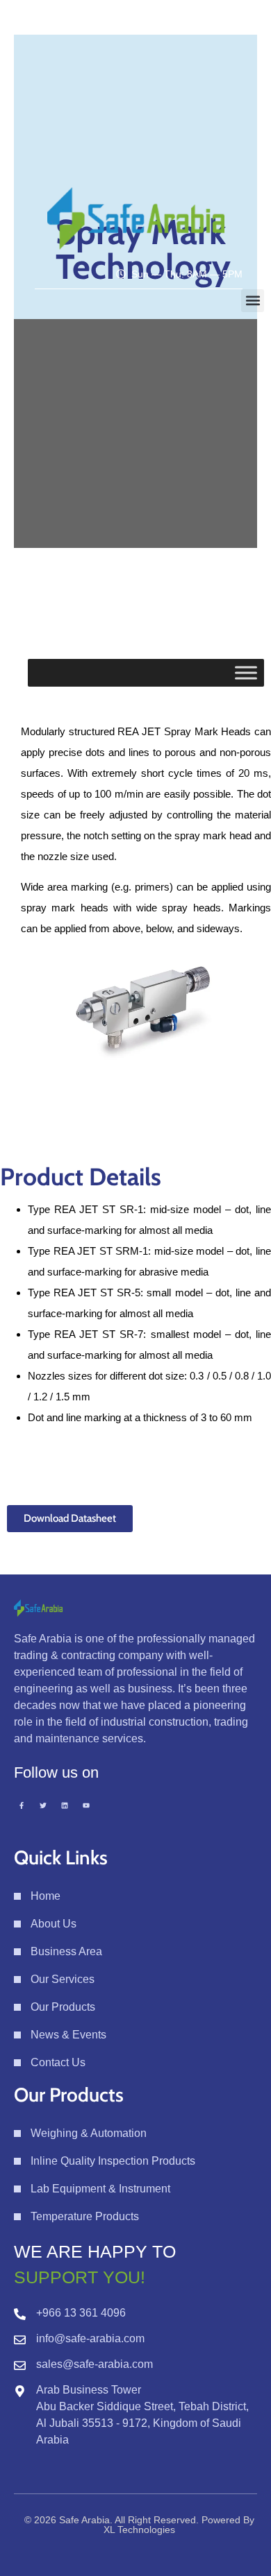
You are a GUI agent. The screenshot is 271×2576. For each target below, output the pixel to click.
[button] (253, 301)
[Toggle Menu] (246, 672)
